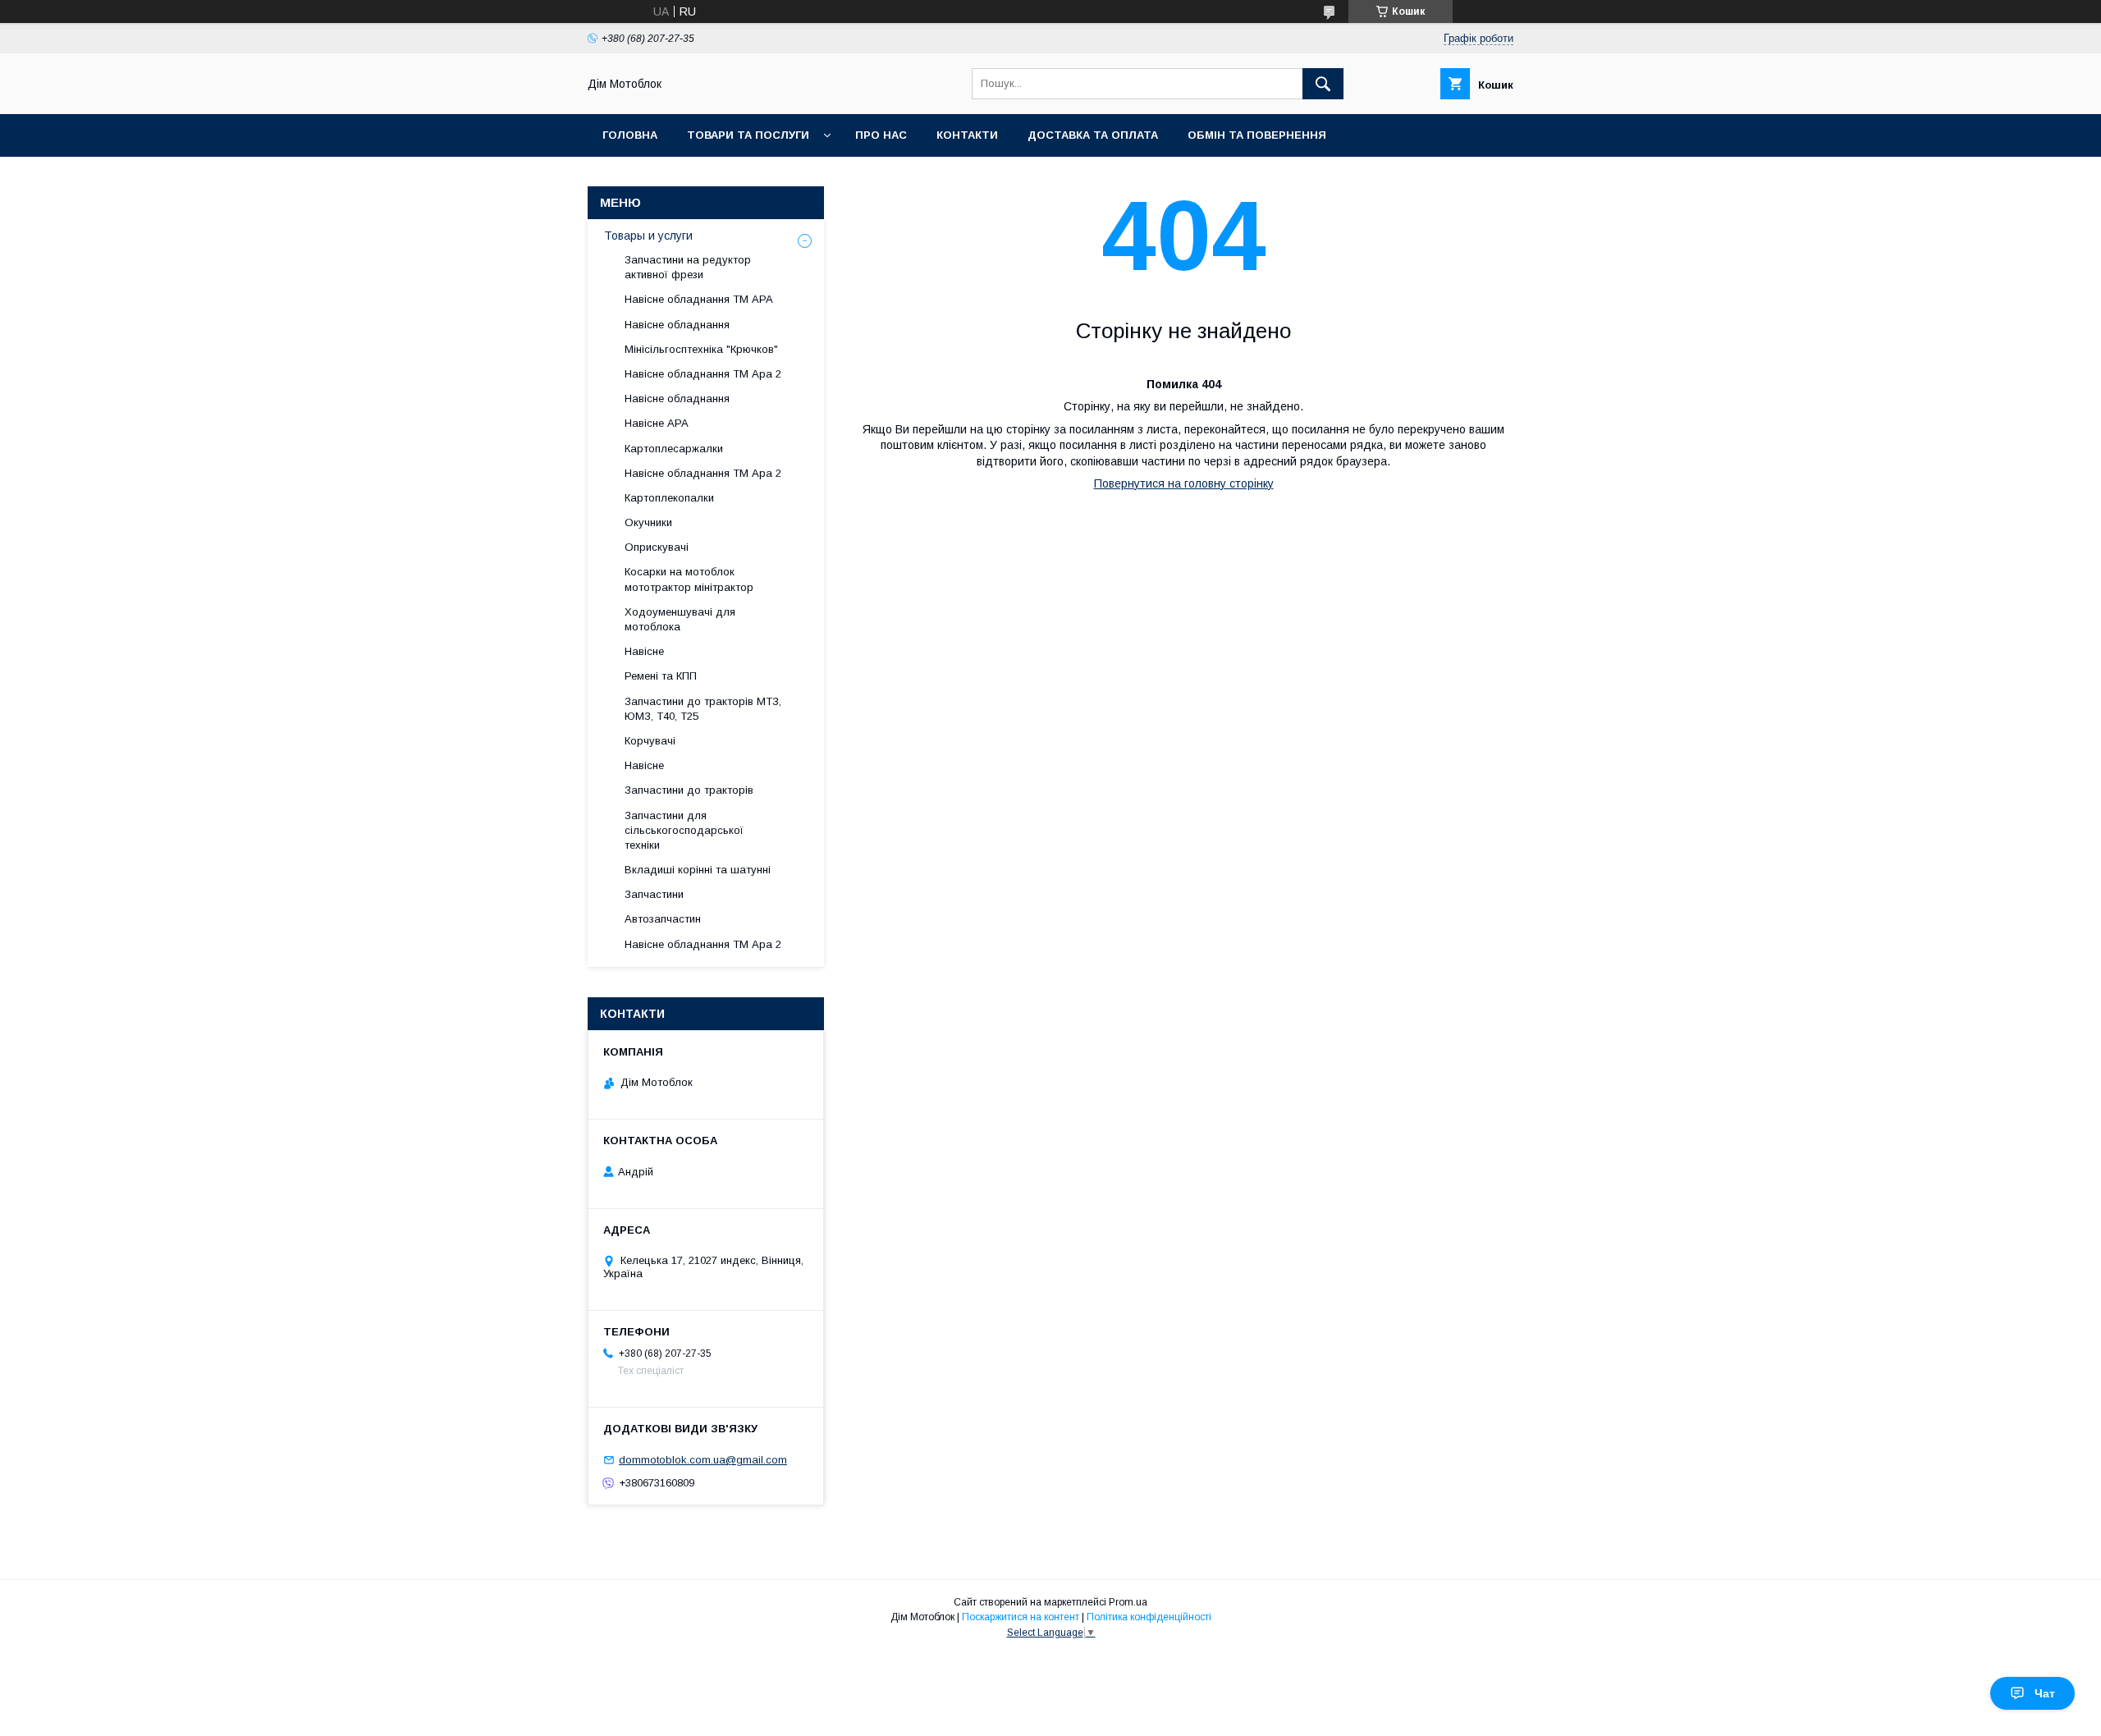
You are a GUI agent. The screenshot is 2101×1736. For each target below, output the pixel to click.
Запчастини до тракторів (689, 790)
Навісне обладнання (677, 325)
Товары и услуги (648, 236)
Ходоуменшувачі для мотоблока (680, 619)
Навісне (644, 651)
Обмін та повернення (1257, 135)
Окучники (648, 522)
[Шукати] (1323, 84)
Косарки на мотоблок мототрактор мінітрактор (689, 579)
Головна (630, 135)
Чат (2045, 1693)
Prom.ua (1128, 1602)
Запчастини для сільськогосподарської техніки (684, 830)
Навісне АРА (657, 423)
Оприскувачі (657, 547)
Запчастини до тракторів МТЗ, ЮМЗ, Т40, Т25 (703, 709)
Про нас (881, 135)
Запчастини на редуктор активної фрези (688, 267)
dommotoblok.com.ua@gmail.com (703, 1460)
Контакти (967, 135)
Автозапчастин (663, 919)
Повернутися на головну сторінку (1184, 483)
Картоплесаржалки (674, 449)
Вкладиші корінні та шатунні (698, 870)
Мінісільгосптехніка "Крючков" (701, 349)
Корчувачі (650, 741)
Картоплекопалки (669, 498)
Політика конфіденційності (1149, 1617)
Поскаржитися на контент (1021, 1617)
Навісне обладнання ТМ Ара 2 (703, 374)
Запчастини (654, 894)
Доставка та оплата (1093, 135)
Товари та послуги (748, 135)
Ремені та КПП (661, 676)
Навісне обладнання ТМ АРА (699, 299)
